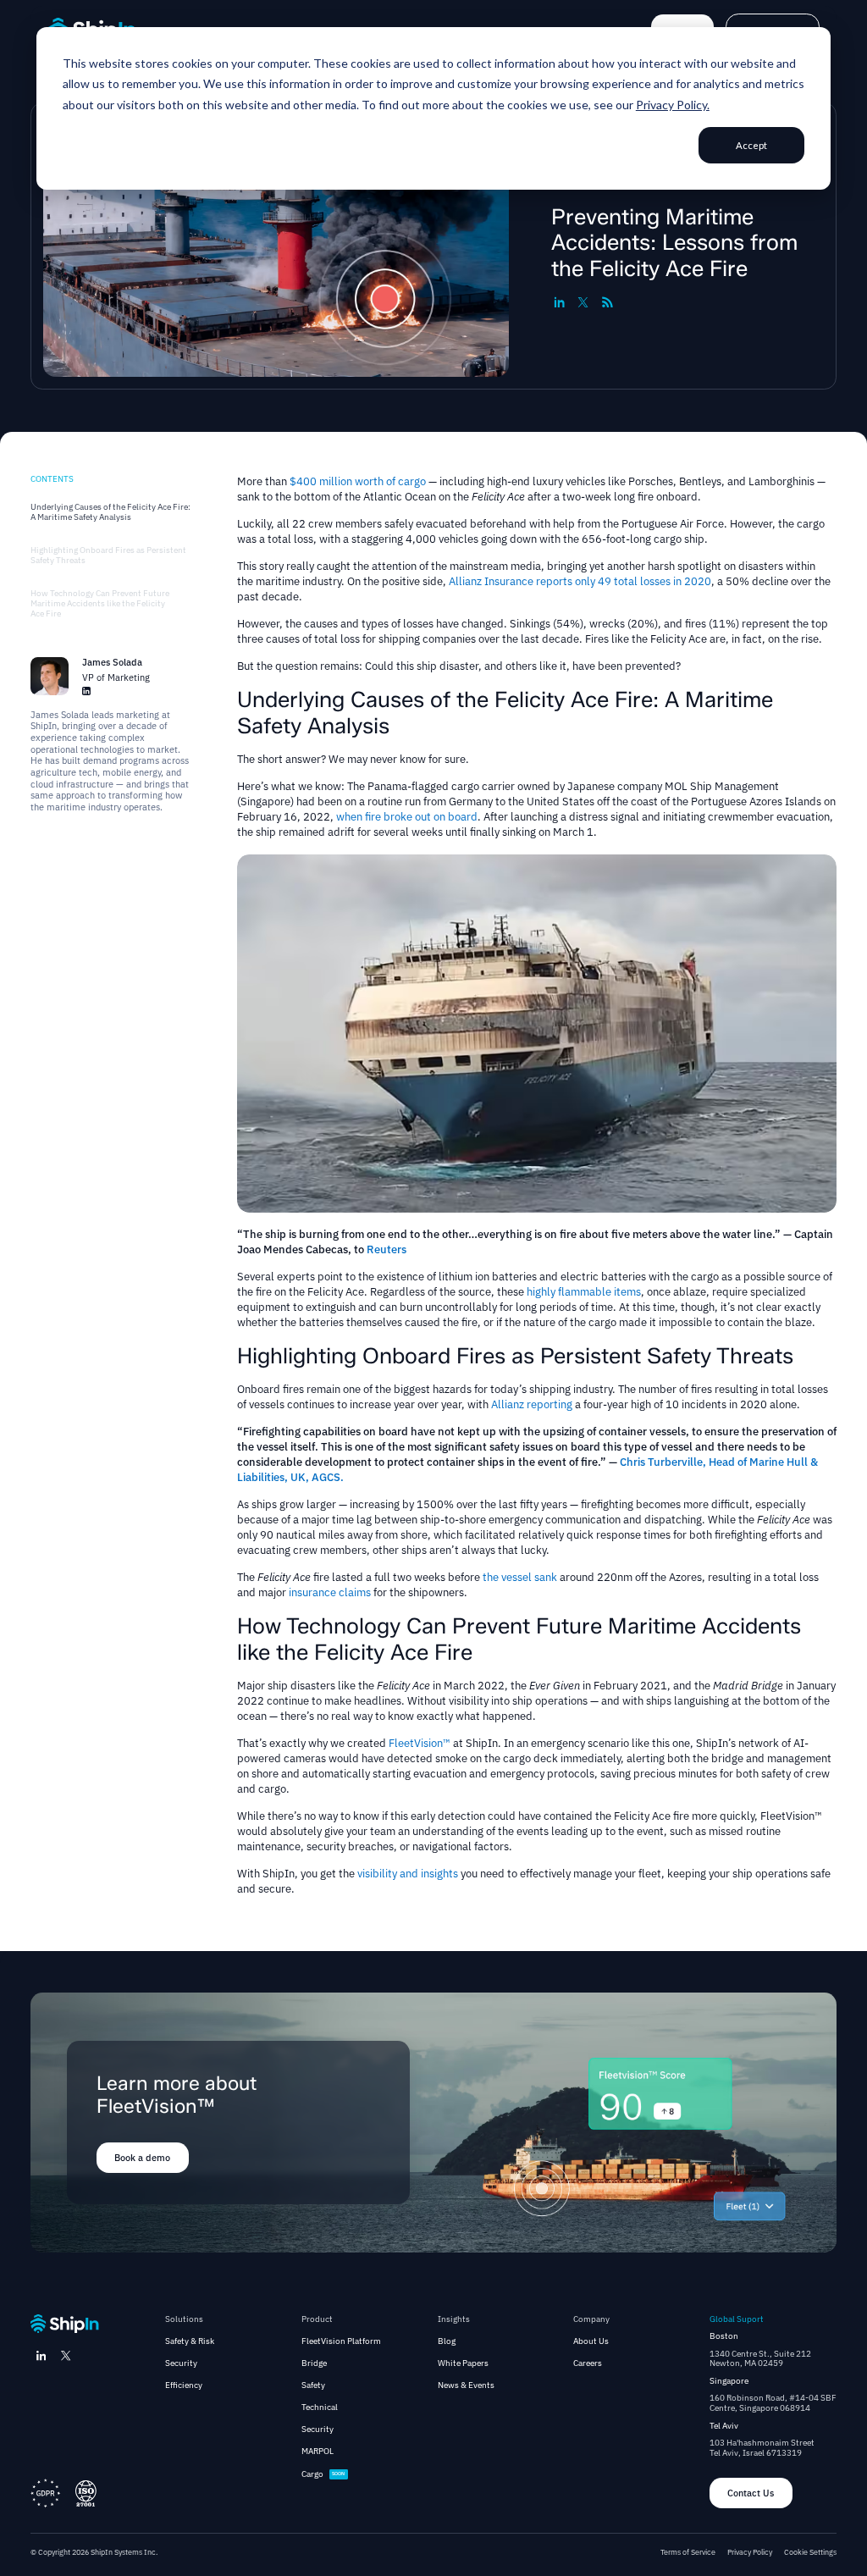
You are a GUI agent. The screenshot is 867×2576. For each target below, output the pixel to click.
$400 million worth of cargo (358, 481)
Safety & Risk (190, 2341)
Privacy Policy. (673, 105)
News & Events (466, 2385)
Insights (454, 2319)
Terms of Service (688, 2552)
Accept (751, 145)
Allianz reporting (532, 1404)
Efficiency (184, 2385)
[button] (190, 2319)
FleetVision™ (420, 1743)
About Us (591, 2341)
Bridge (314, 2363)
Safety (313, 2385)
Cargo (312, 2474)
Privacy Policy (750, 2552)
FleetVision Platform (341, 2341)
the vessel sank (521, 1577)
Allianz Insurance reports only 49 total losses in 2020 (580, 581)
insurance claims (330, 1592)
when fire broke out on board (407, 817)
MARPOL (318, 2452)
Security (181, 2363)
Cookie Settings (810, 2552)
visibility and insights (408, 1874)
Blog (447, 2341)
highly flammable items (584, 1292)
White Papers (463, 2363)
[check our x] (66, 2356)
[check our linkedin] (41, 2356)
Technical (320, 2407)
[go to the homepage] (65, 2324)
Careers (588, 2363)
